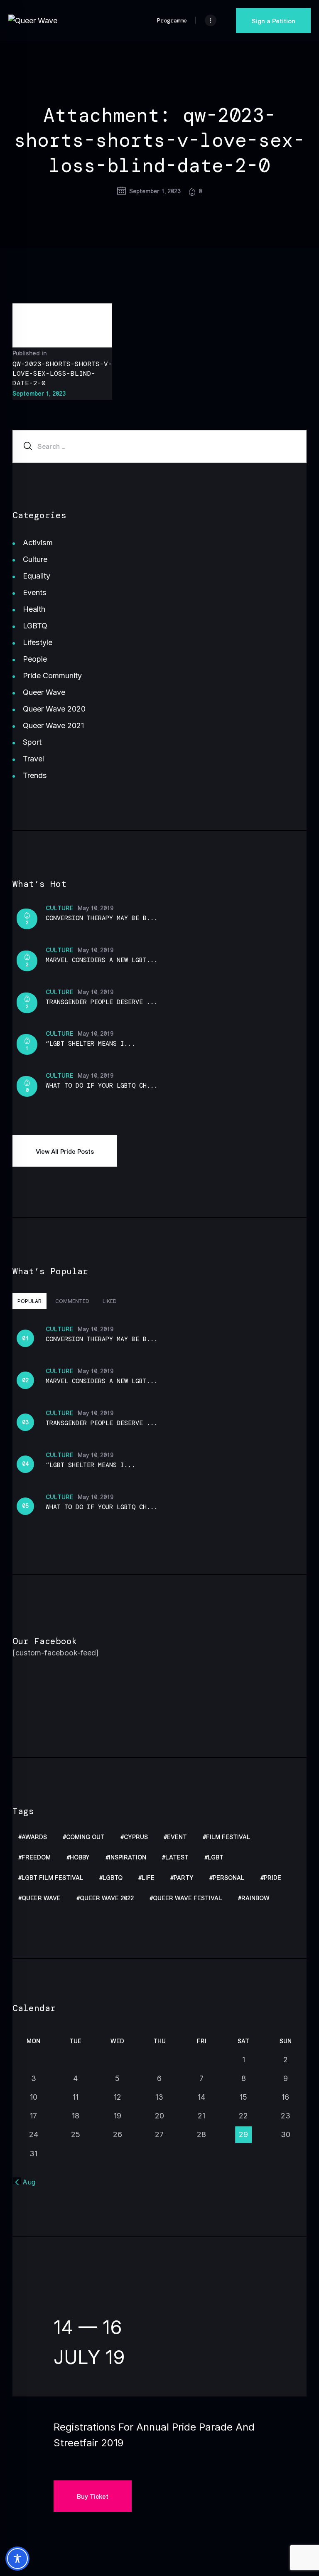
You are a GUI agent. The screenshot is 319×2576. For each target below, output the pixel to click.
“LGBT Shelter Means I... (91, 1044)
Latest (177, 1858)
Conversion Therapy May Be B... (102, 918)
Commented (72, 1301)
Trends (35, 775)
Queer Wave (44, 692)
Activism (38, 543)
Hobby (80, 1858)
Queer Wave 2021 (53, 725)
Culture (35, 559)
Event (177, 1837)
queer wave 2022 (107, 1898)
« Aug (26, 2182)
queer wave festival (188, 1898)
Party (184, 1878)
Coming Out (85, 1837)
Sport (32, 742)
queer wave (41, 1898)
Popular (29, 1301)
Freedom (36, 1858)
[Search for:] (159, 446)
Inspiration (128, 1858)
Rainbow (255, 1898)
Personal (229, 1878)
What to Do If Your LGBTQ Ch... (102, 1086)
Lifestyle (38, 642)
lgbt (216, 1858)
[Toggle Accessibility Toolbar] (17, 2559)
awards (34, 1837)
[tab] (29, 1301)
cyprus (136, 1837)
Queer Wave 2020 (54, 709)
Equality (37, 576)
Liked (110, 1301)
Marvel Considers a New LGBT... (102, 960)
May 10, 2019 (96, 908)
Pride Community (52, 676)
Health (34, 609)
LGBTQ (35, 626)
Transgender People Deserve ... (102, 1002)
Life (148, 1878)
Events (35, 592)
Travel (33, 759)
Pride (272, 1878)
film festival (228, 1837)
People (35, 659)
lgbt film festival (53, 1878)
